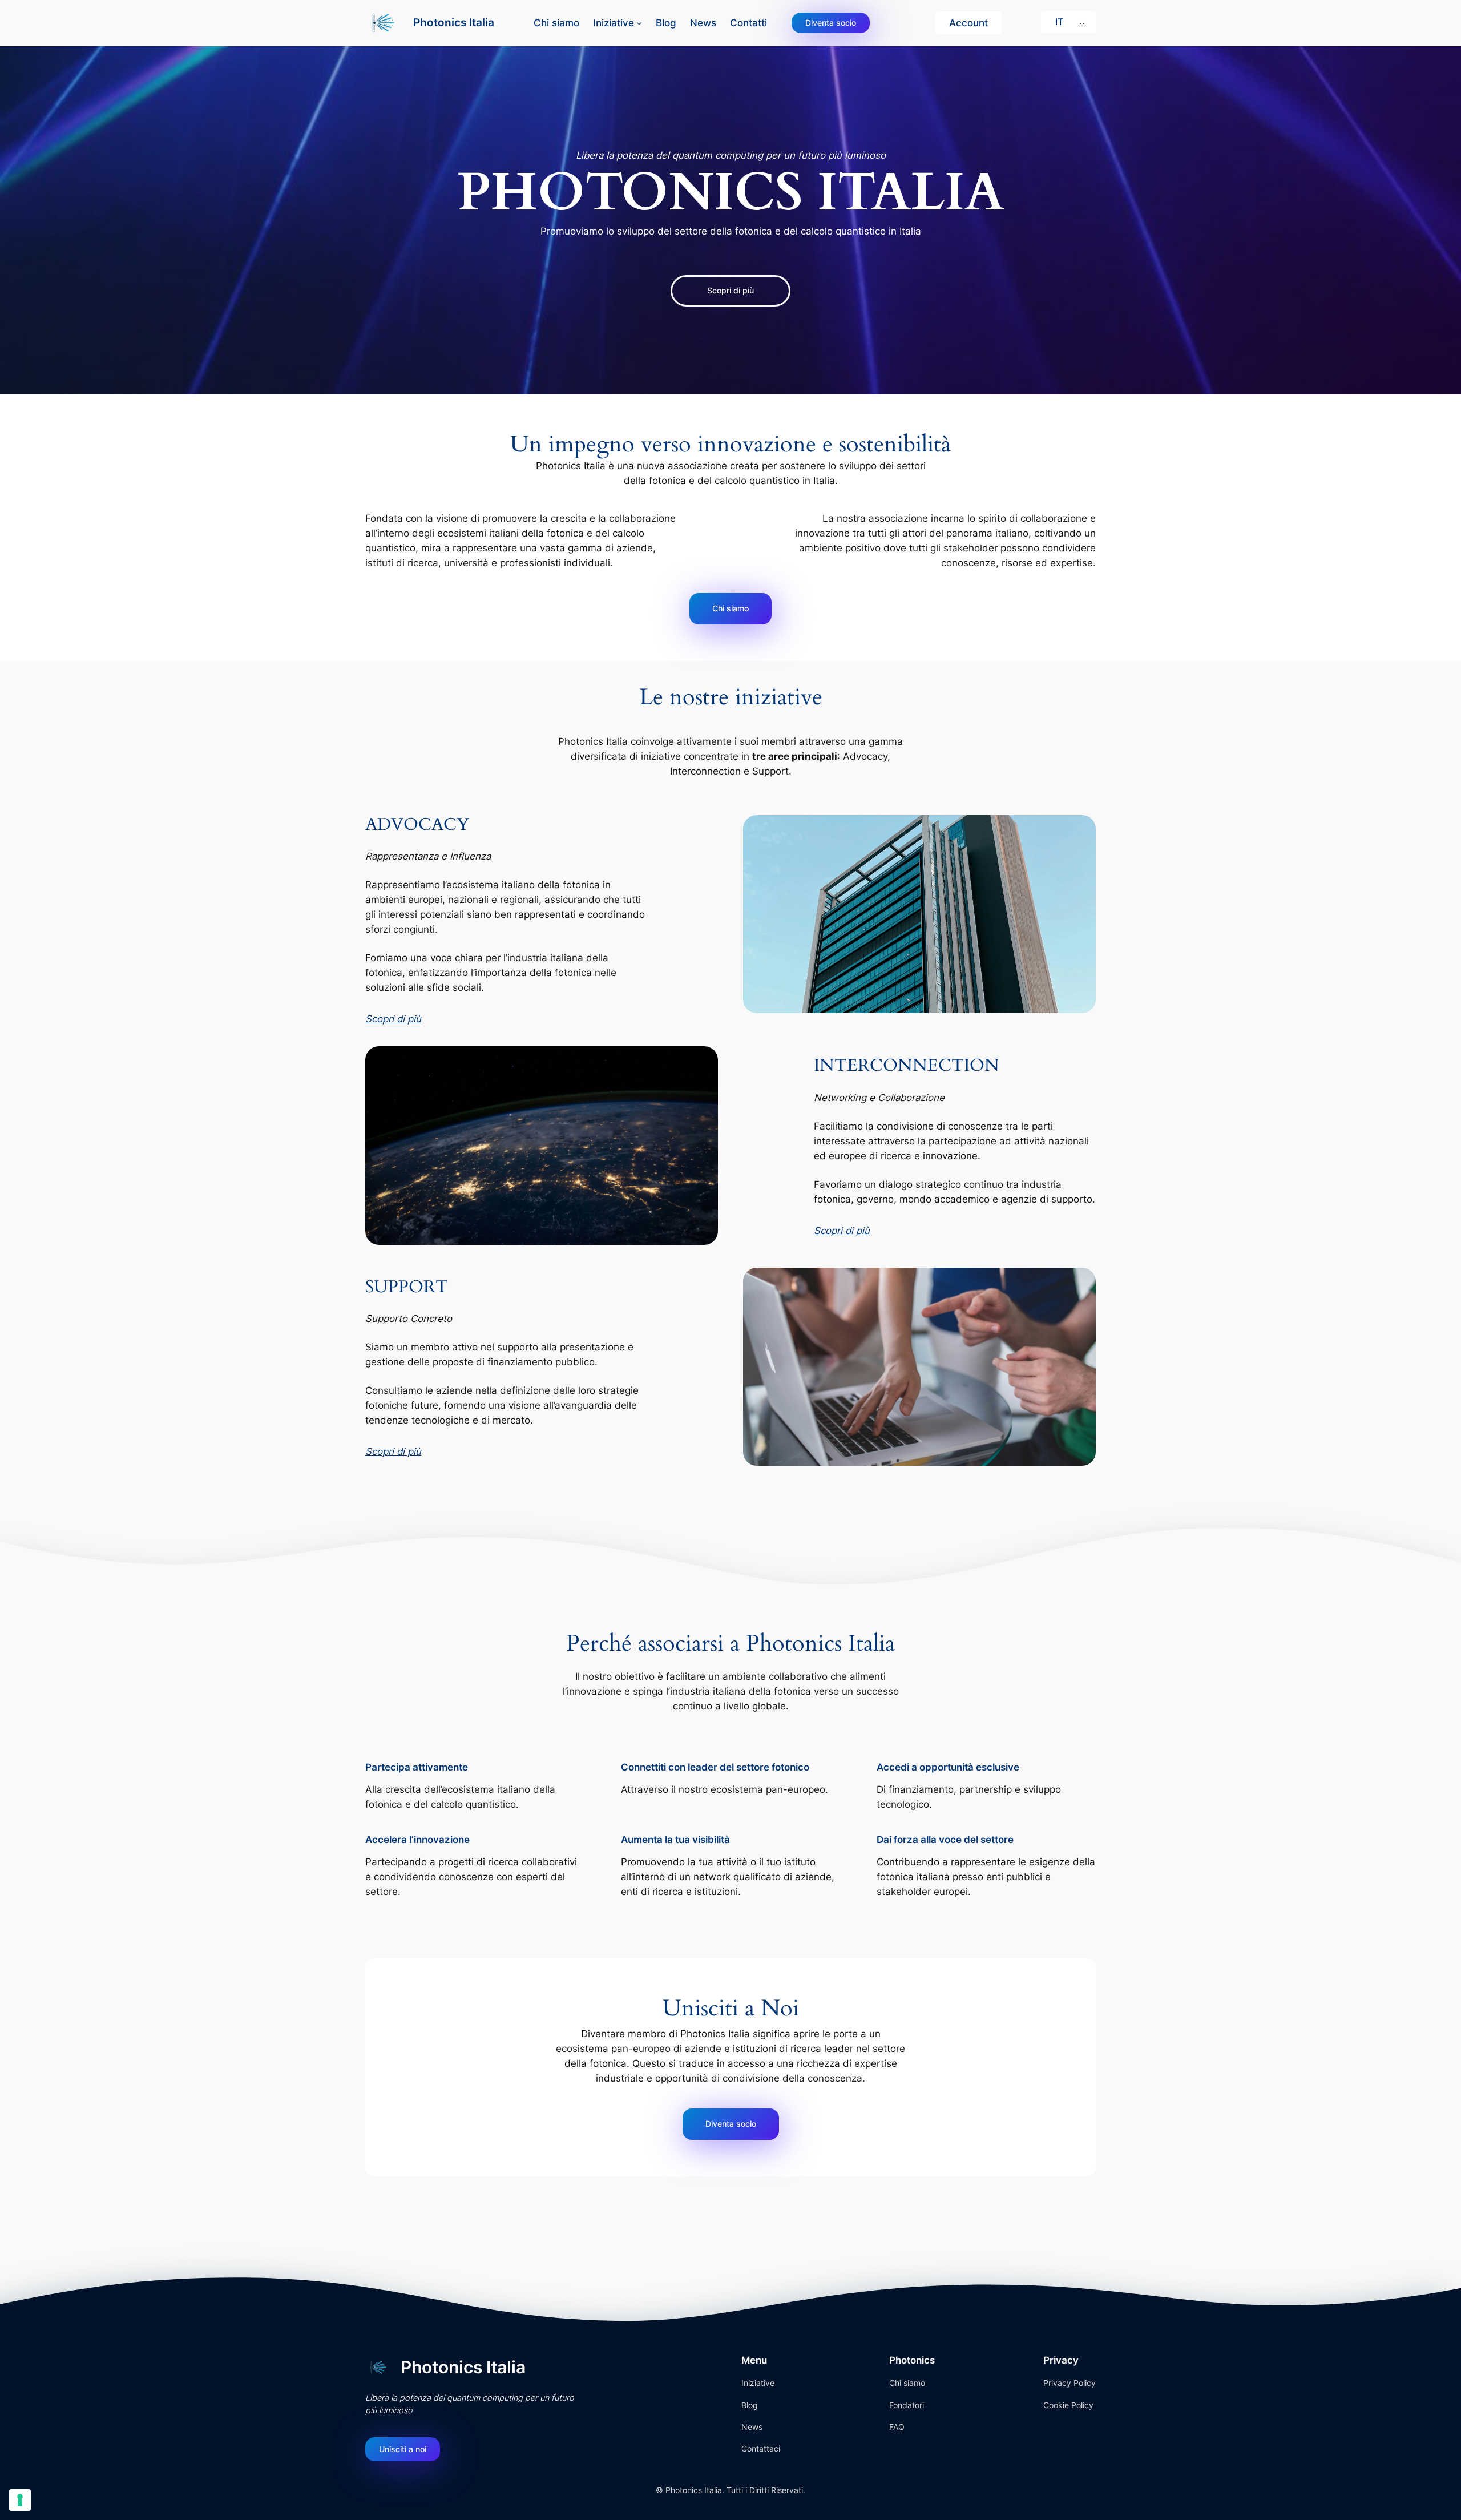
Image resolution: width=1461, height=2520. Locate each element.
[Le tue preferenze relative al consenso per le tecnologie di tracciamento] (20, 2500)
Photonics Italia (454, 22)
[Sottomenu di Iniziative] (639, 23)
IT (1059, 22)
